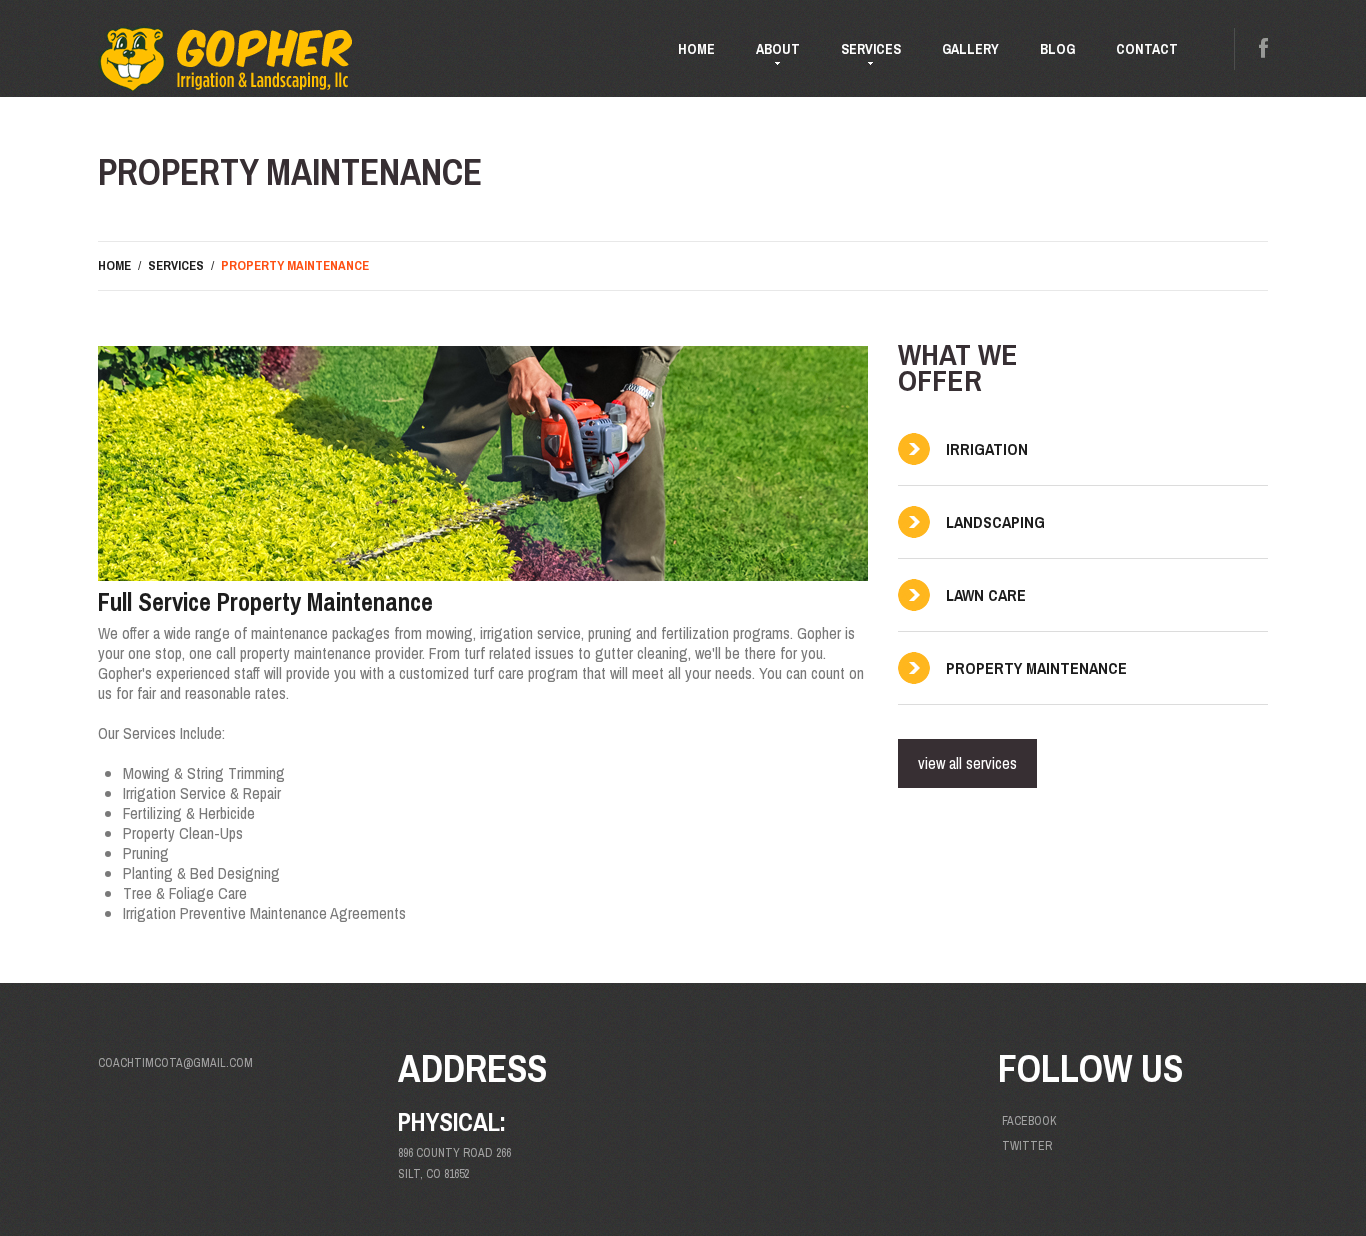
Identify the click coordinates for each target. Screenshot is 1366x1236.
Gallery (970, 49)
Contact (1147, 49)
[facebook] (1263, 48)
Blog (1057, 49)
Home (696, 49)
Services (861, 57)
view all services (967, 763)
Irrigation (987, 449)
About (768, 57)
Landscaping (995, 522)
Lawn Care (986, 595)
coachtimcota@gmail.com (175, 1063)
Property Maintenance (1036, 668)
